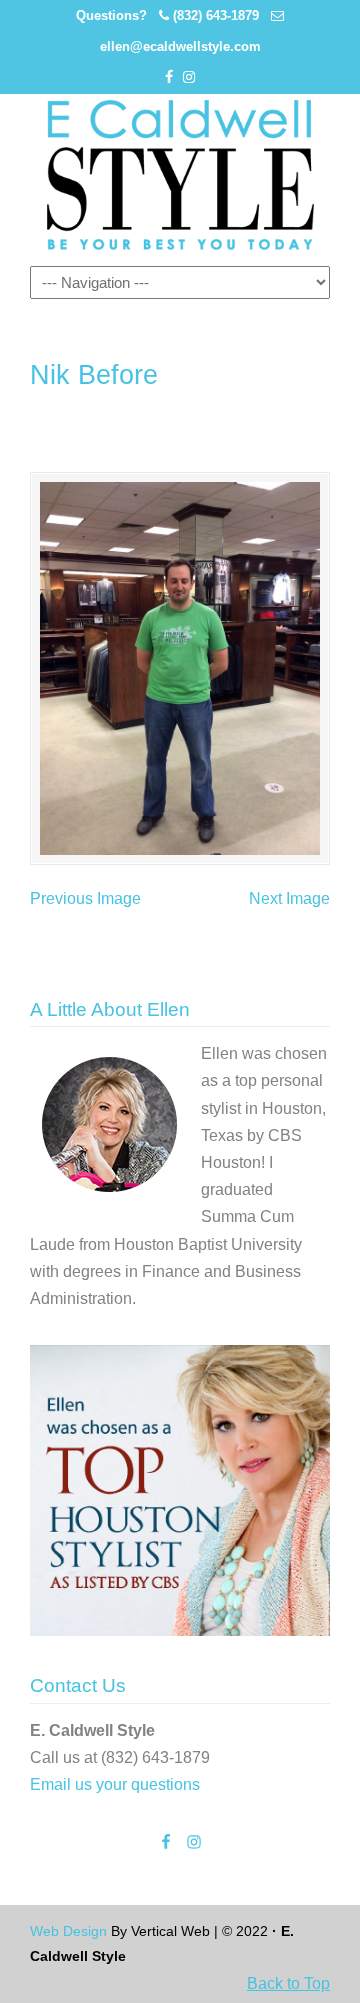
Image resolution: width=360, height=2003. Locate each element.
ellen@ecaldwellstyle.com (180, 46)
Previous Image (85, 898)
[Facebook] (169, 77)
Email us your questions (115, 1784)
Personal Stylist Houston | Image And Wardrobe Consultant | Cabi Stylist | (180, 175)
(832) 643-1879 (216, 15)
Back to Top (288, 1983)
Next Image (289, 898)
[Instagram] (189, 77)
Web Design (68, 1931)
